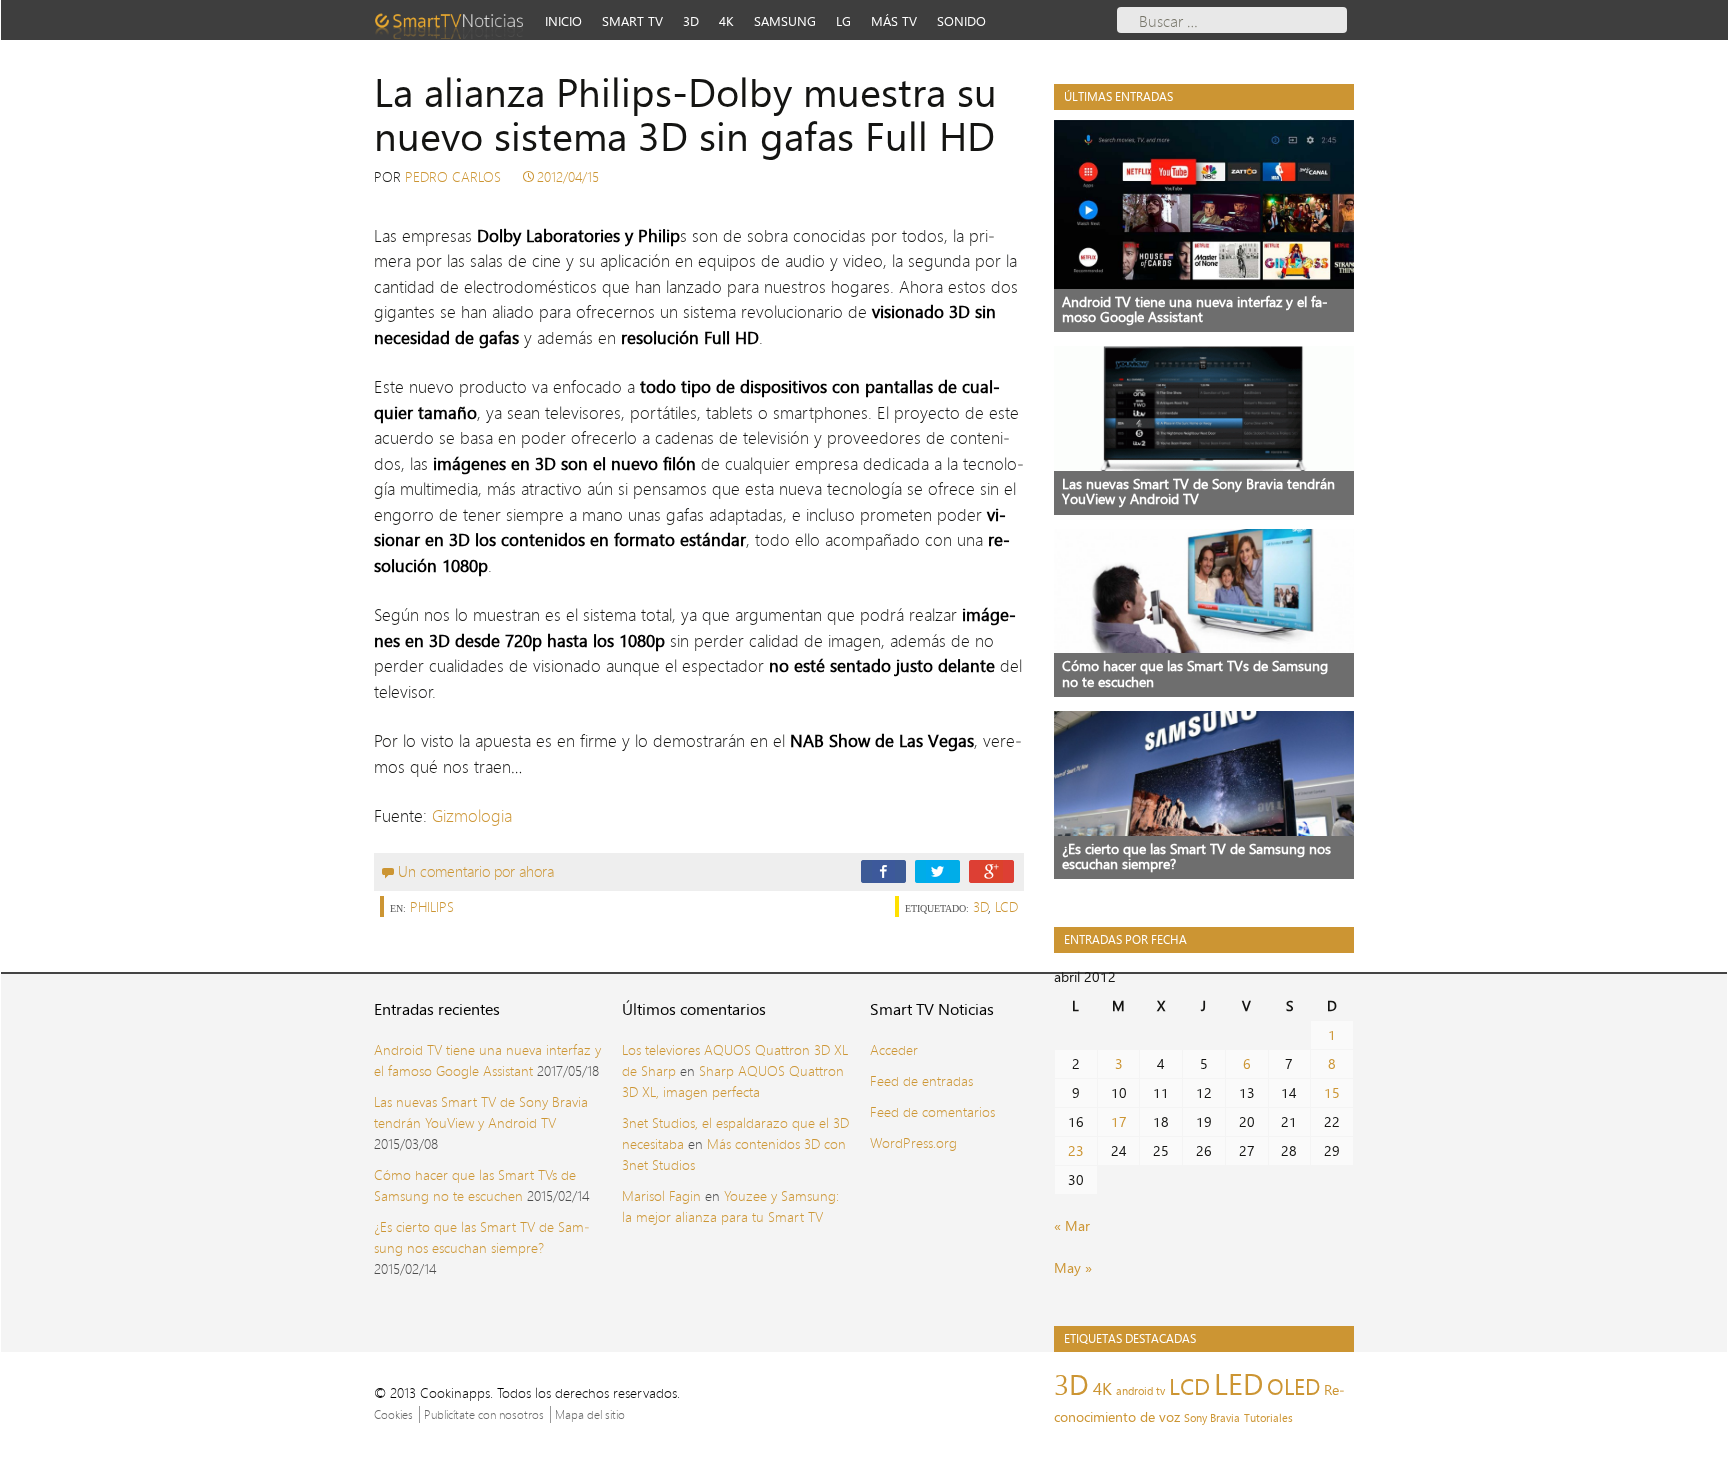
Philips (432, 906)
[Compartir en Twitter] (937, 870)
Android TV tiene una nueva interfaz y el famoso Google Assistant (487, 1060)
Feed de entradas (921, 1080)
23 (1076, 1150)
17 (1119, 1121)
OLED (1293, 1386)
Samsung (785, 21)
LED (1238, 1383)
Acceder (894, 1049)
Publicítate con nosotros (484, 1414)
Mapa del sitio (590, 1414)
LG (843, 21)
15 (1332, 1092)
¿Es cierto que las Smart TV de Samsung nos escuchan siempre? (482, 1237)
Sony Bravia (1212, 1418)
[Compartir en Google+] (991, 870)
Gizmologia (472, 815)
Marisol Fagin (661, 1195)
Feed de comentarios (932, 1111)
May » (1073, 1267)
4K (726, 21)
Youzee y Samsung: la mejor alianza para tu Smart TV (730, 1206)
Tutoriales (1268, 1418)
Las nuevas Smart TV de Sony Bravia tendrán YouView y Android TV (481, 1112)
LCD (1006, 906)
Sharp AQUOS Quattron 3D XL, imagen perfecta (733, 1081)
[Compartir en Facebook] (883, 870)
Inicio (563, 21)
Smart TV (632, 21)
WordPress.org (913, 1142)
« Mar (1072, 1225)
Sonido (961, 21)
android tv (1140, 1391)
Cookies (393, 1414)
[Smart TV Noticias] (455, 20)
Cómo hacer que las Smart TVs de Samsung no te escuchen (475, 1185)
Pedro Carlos (453, 176)
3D (691, 21)
